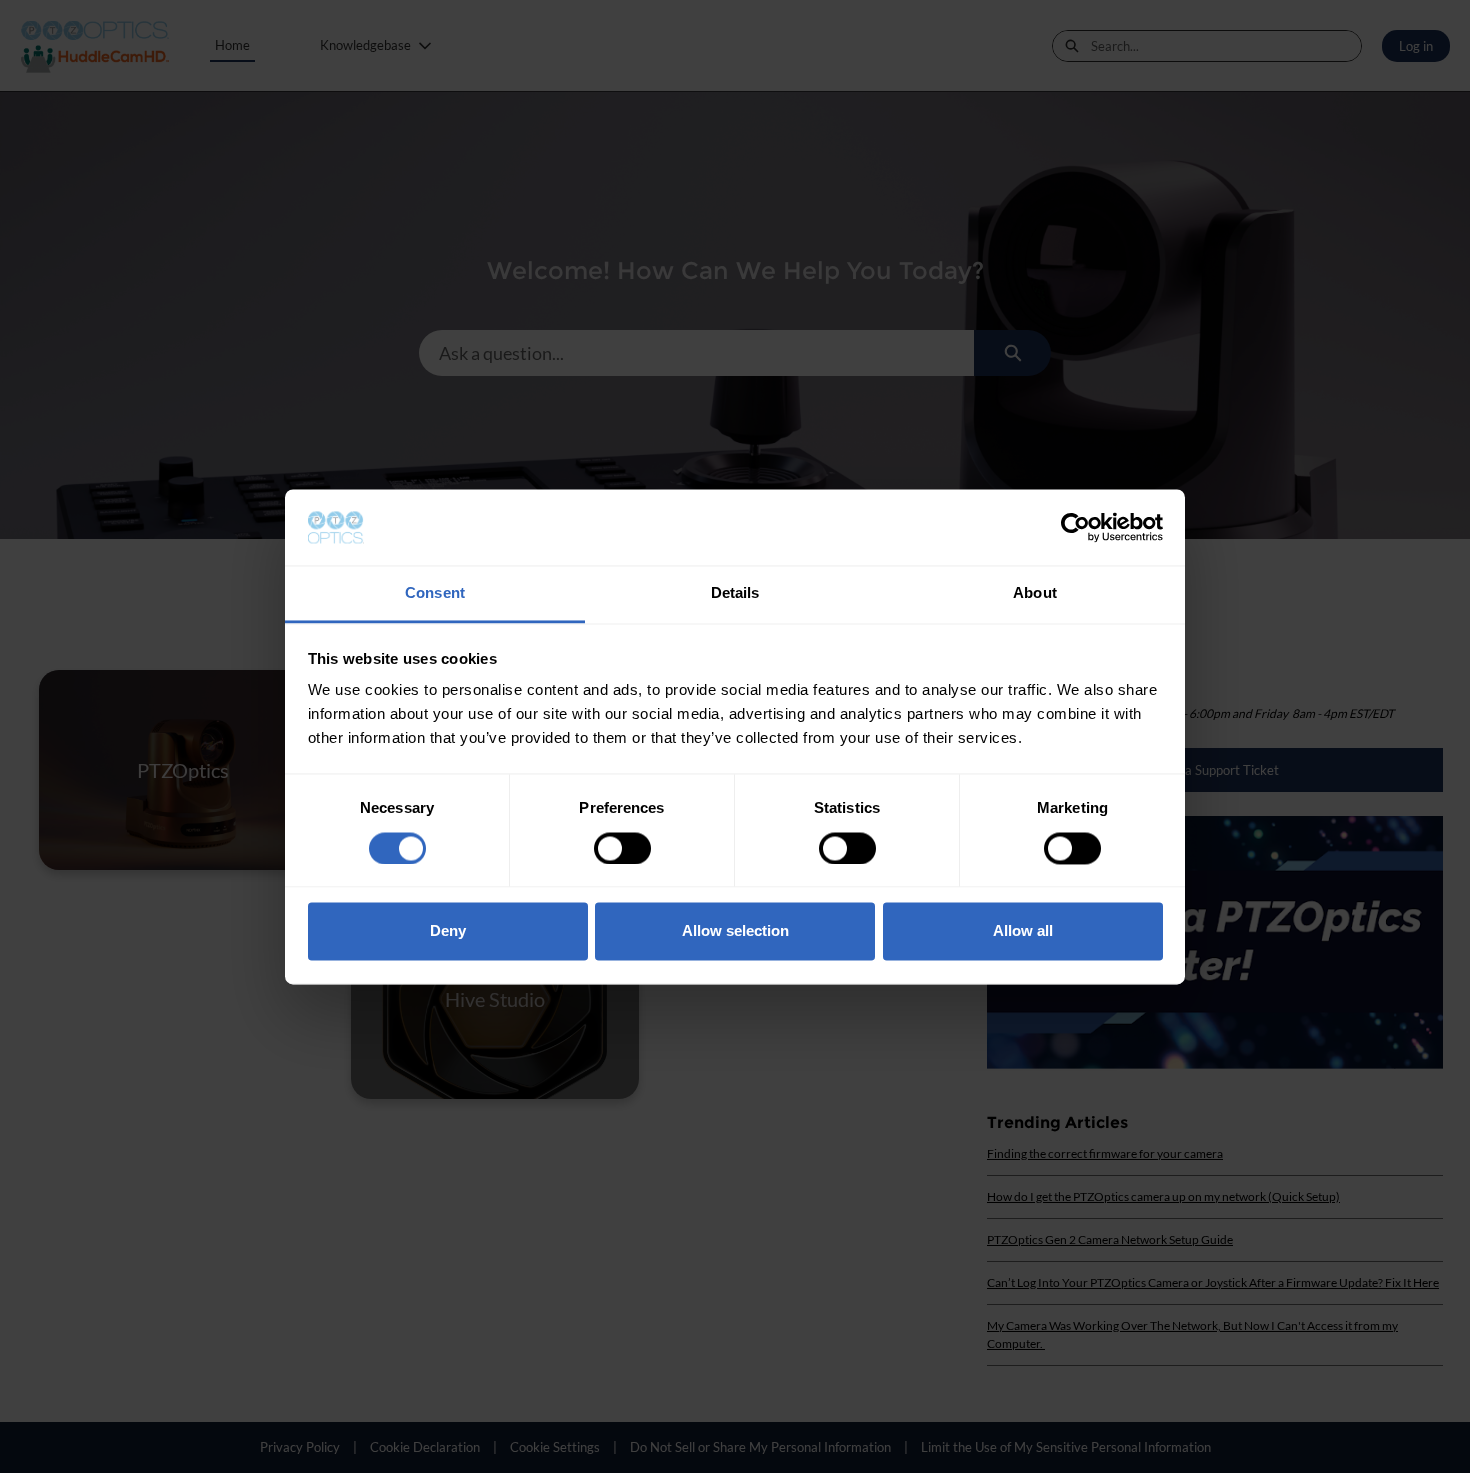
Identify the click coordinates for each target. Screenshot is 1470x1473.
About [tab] (1035, 593)
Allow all (1023, 931)
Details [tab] (735, 593)
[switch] (622, 848)
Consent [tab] (435, 593)
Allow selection (735, 931)
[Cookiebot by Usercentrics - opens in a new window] (1075, 527)
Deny (448, 931)
